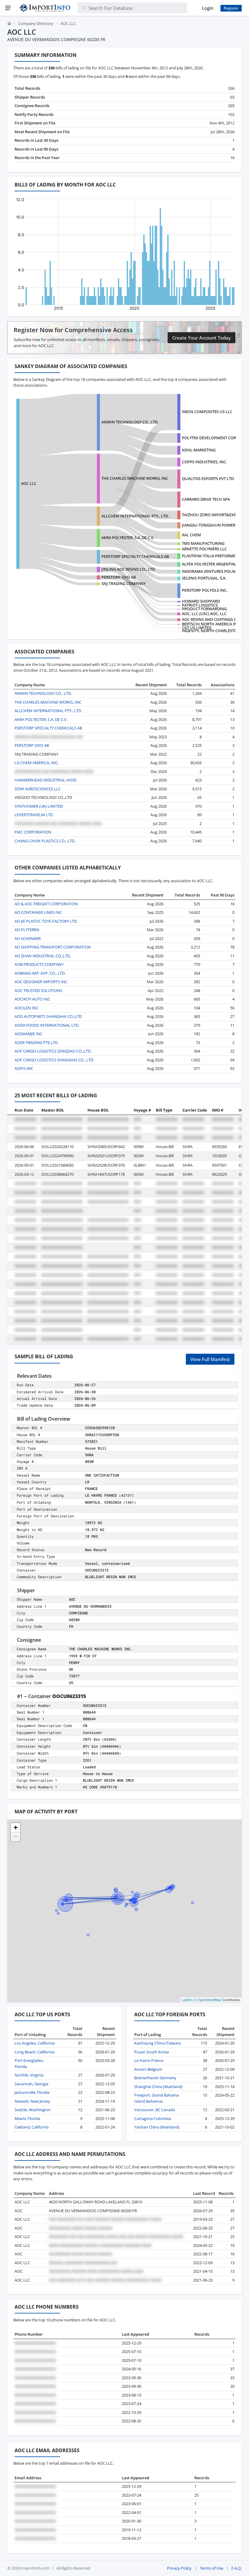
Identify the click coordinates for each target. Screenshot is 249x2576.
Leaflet (187, 2000)
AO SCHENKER (28, 938)
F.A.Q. (237, 2568)
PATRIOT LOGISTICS (200, 605)
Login (208, 8)
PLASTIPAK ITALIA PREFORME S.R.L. (214, 556)
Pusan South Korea (152, 2052)
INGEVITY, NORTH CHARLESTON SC (214, 631)
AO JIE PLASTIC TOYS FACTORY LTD (46, 921)
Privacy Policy (179, 2568)
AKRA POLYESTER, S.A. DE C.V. (128, 538)
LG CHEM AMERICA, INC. (37, 763)
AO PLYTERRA (27, 930)
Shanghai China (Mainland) (158, 2087)
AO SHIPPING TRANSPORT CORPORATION (53, 947)
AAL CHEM (191, 535)
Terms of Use (211, 2568)
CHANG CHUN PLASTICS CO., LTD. (45, 841)
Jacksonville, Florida (32, 2092)
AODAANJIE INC (29, 1034)
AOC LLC (29, 483)
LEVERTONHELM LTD (34, 815)
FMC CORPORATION (33, 832)
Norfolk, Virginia (29, 2075)
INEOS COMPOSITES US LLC (207, 412)
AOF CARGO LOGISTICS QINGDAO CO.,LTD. (53, 1051)
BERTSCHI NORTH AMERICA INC (211, 624)
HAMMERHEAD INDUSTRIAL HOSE (46, 780)
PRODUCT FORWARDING (204, 609)
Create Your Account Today (201, 338)
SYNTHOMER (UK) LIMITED (39, 806)
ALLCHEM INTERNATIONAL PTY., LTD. (135, 516)
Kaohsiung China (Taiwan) (157, 2043)
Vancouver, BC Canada (155, 2110)
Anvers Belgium (148, 2069)
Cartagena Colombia (153, 2118)
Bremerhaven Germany (155, 2078)
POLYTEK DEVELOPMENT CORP (210, 438)
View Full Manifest (210, 1359)
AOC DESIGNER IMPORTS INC (41, 982)
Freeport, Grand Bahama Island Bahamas (157, 2098)
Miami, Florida (27, 2118)
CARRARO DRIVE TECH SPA (206, 499)
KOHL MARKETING (199, 450)
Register (231, 8)
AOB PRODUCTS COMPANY (39, 964)
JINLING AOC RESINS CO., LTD (128, 569)
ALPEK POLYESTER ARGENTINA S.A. (213, 564)
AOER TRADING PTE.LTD (36, 1043)
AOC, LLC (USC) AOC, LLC (204, 614)
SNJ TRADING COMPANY (123, 583)
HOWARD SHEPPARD (201, 601)
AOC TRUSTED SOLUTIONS (38, 990)
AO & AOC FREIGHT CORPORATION (46, 904)
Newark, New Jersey (32, 2101)
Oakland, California (32, 2127)
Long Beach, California (34, 2052)
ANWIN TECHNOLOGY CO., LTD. (130, 422)
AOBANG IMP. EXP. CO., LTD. (40, 973)
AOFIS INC (24, 1068)
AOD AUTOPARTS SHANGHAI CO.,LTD (48, 1016)
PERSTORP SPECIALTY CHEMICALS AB (135, 556)
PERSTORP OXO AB (119, 577)
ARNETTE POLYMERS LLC (204, 549)
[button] (15, 1828)
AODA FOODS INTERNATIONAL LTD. (47, 1025)
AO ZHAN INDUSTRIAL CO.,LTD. (43, 956)
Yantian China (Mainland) (157, 2127)
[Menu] (8, 8)
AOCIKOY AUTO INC (32, 999)
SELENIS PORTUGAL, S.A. (204, 578)
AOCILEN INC (27, 1008)
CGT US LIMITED (197, 628)
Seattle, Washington (33, 2110)
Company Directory (36, 23)
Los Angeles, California (35, 2043)
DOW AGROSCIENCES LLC (38, 789)
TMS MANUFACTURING (203, 543)
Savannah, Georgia (31, 2084)
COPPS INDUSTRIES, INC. (204, 462)
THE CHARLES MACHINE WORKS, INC (135, 478)
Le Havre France (149, 2060)
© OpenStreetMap (208, 2000)
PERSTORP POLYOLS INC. (205, 590)
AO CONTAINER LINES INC (38, 912)
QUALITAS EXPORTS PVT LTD (208, 479)
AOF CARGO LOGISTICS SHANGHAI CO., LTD (54, 1060)
